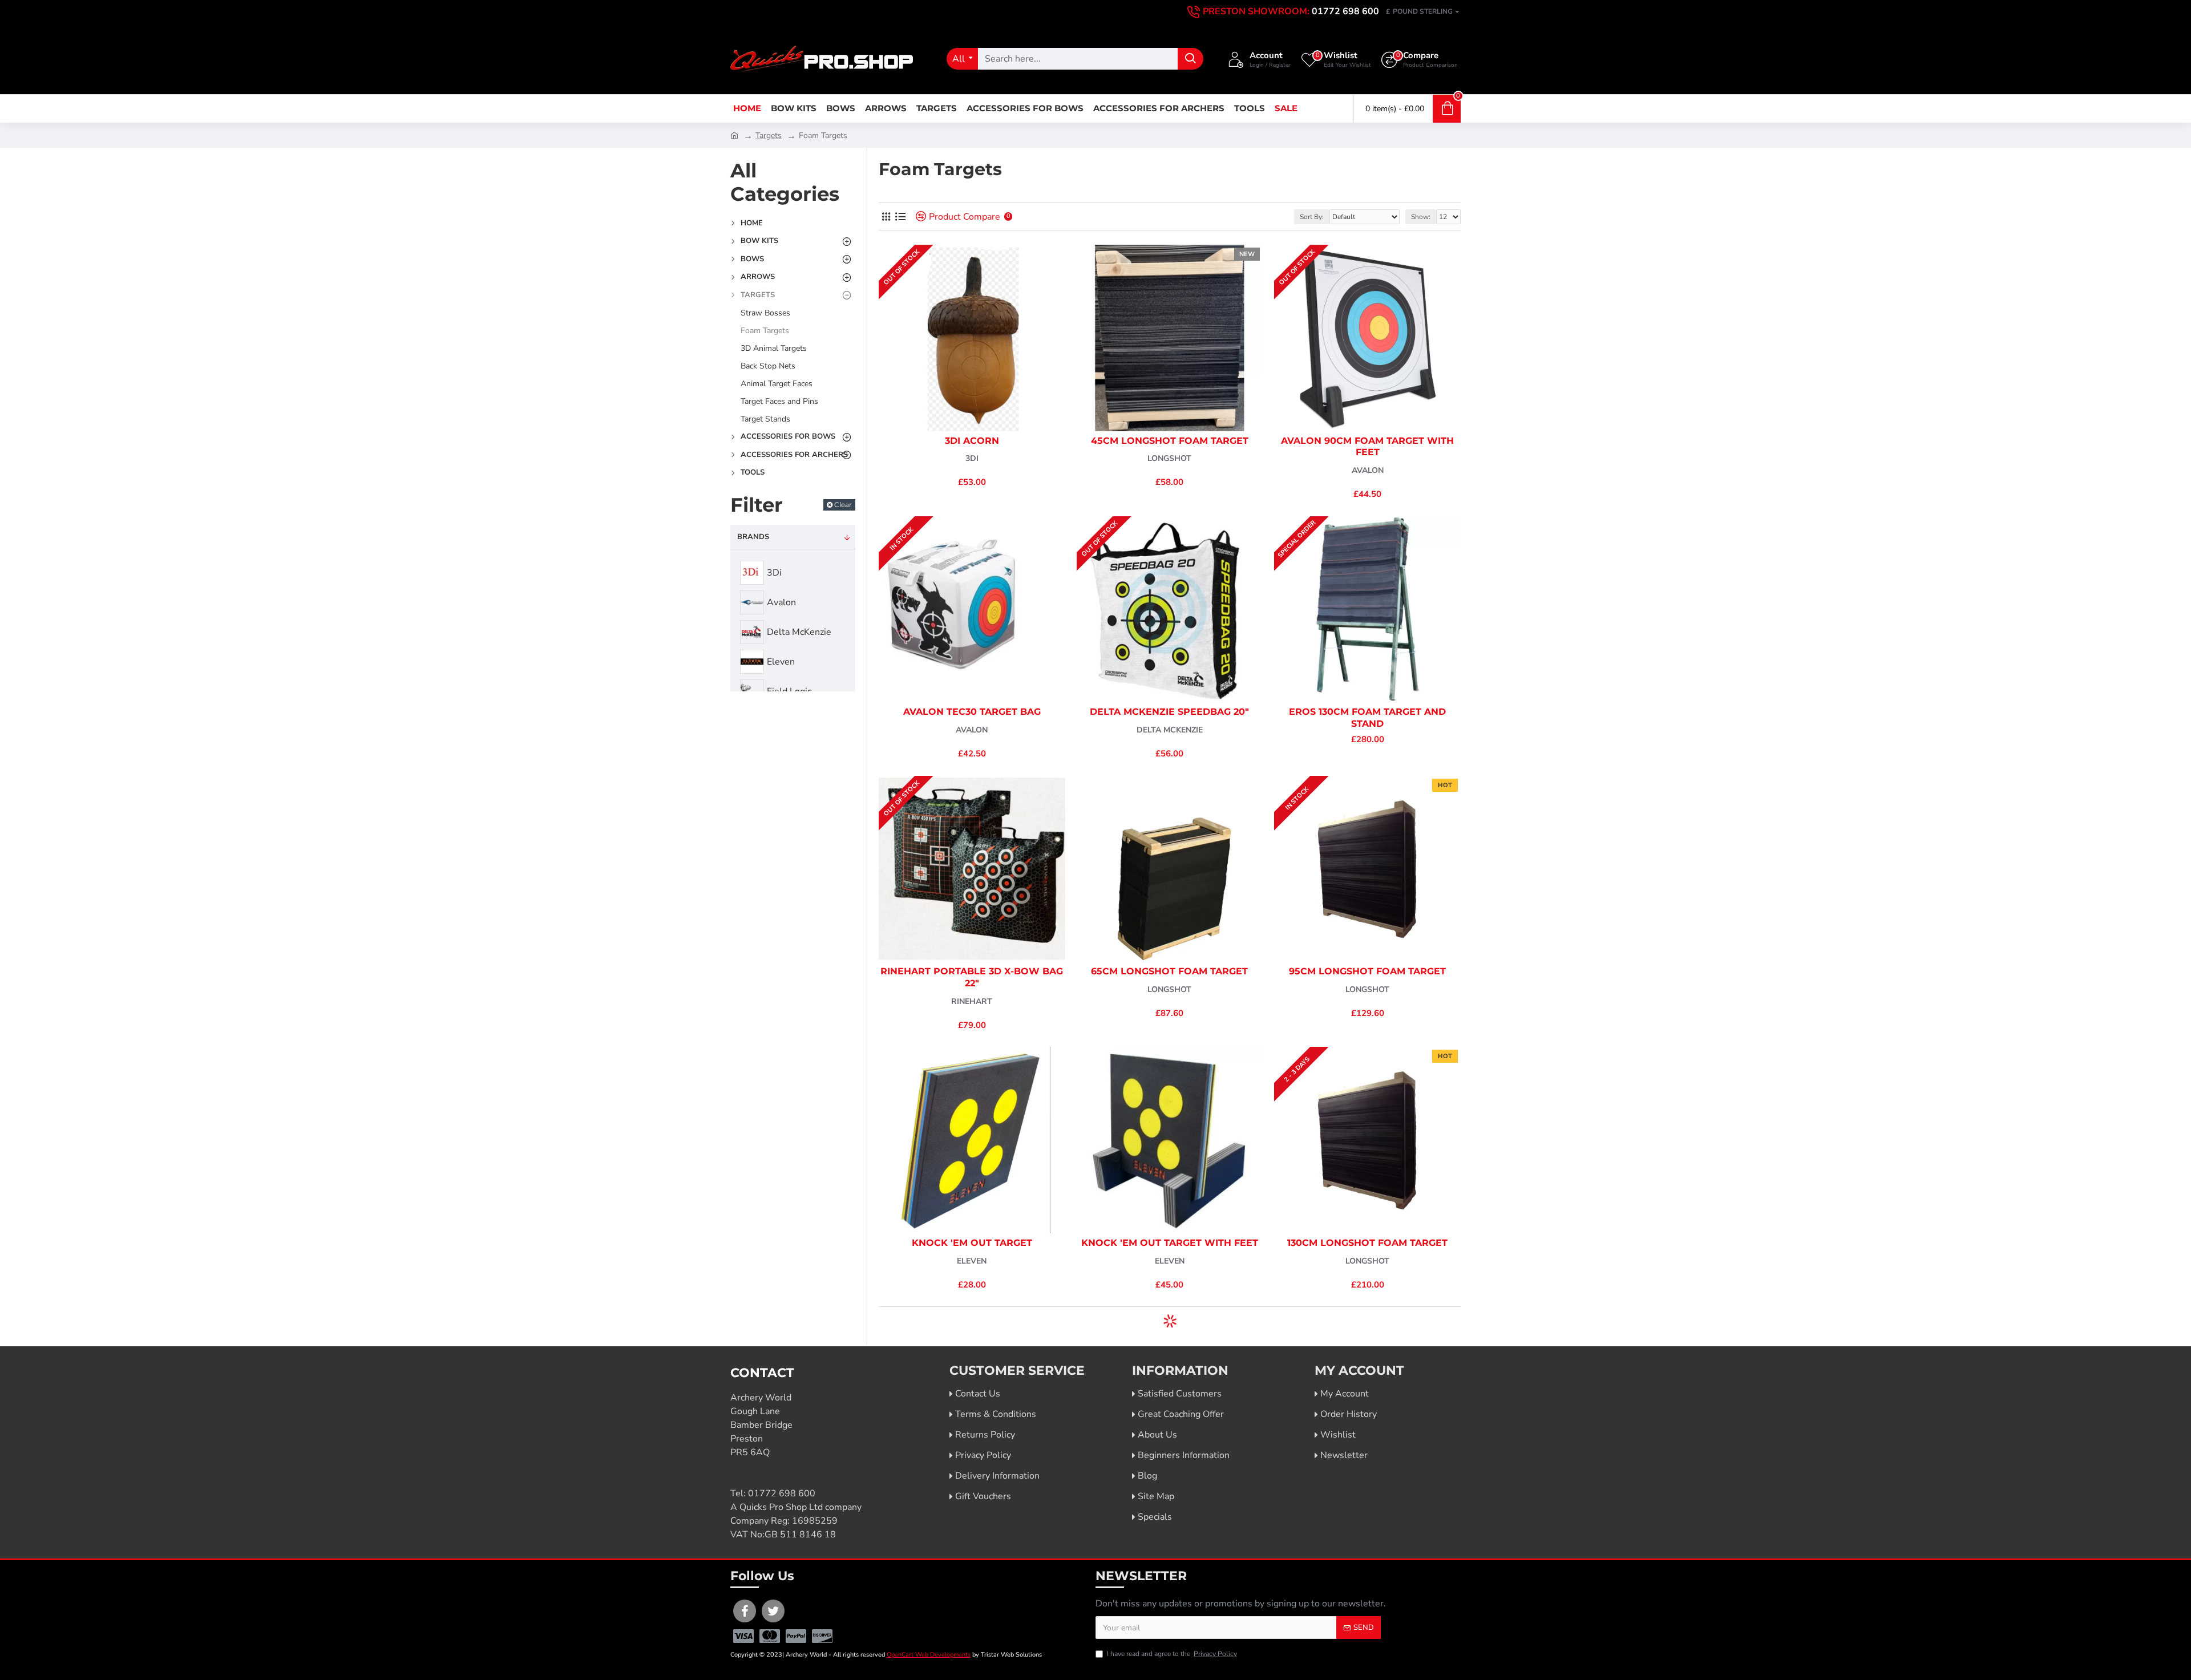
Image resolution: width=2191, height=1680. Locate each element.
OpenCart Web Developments (929, 1655)
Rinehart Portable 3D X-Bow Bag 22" (972, 977)
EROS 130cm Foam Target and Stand (1367, 718)
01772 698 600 (782, 1493)
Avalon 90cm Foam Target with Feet (1367, 447)
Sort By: (1312, 217)
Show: (1421, 217)
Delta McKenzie (1170, 730)
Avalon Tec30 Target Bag (972, 712)
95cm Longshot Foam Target (1367, 971)
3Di (972, 458)
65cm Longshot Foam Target (1169, 971)
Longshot (1169, 458)
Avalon (1368, 470)
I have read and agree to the (1172, 1654)
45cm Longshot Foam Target (1170, 441)
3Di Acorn (972, 441)
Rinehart (972, 1001)
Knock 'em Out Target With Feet (1170, 1243)
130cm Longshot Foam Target (1367, 1243)
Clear (843, 505)
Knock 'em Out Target (972, 1243)
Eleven (972, 1261)
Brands (753, 537)
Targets (769, 135)
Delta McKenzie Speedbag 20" (1169, 712)
